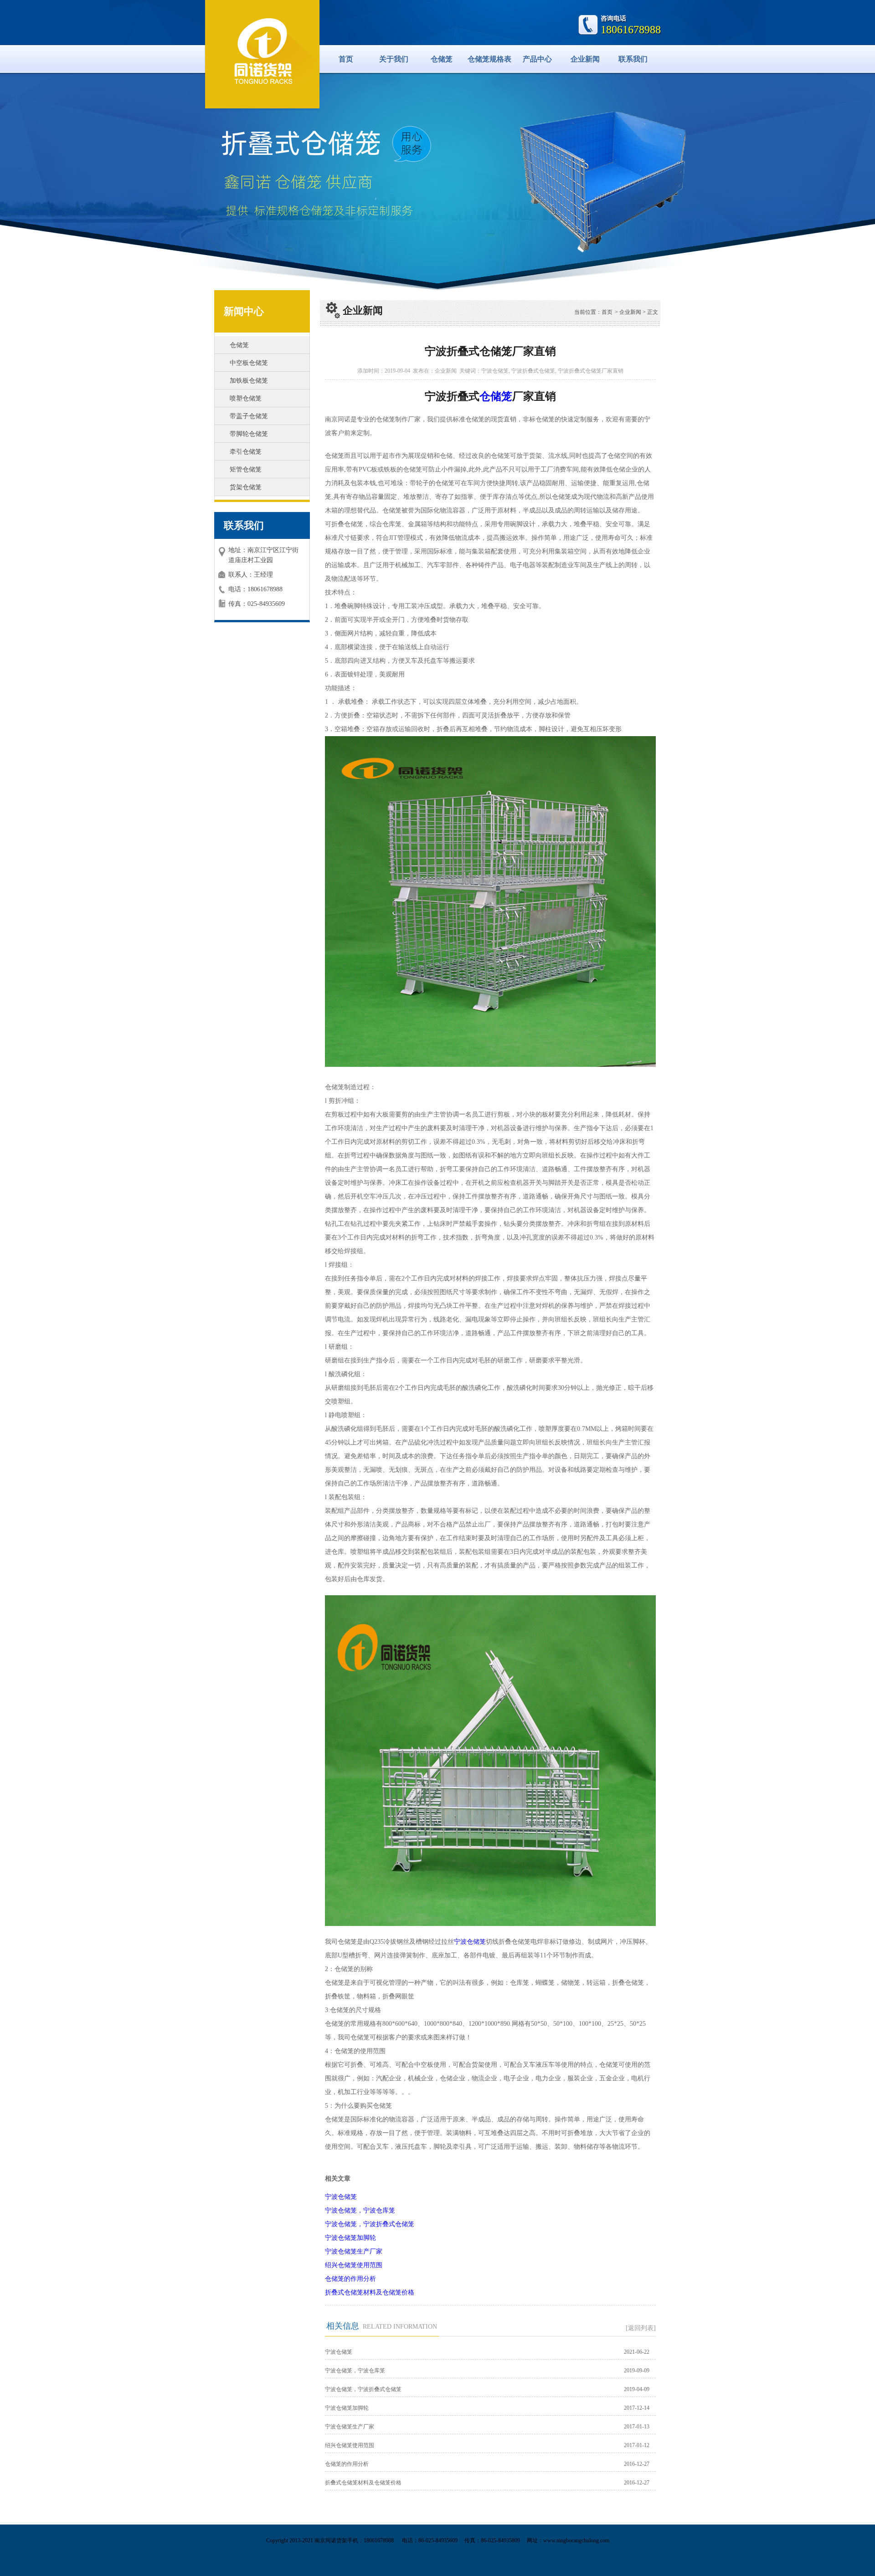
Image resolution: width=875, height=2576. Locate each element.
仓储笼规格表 (489, 59)
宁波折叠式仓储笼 (533, 371)
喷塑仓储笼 (246, 398)
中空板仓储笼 (249, 363)
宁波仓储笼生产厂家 (354, 2251)
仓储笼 (442, 59)
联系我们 (633, 59)
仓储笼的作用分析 (350, 2279)
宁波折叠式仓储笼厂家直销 (591, 371)
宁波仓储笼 (495, 371)
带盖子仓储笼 (249, 416)
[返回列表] (641, 2328)
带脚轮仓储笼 (249, 434)
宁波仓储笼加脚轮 (350, 2238)
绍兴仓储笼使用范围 (354, 2265)
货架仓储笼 (246, 487)
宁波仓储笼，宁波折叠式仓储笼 (370, 2224)
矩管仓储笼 (246, 469)
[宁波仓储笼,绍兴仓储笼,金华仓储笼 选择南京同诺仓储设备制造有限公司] (262, 53)
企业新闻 (585, 59)
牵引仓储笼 (246, 452)
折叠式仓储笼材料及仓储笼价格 (370, 2292)
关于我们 (394, 59)
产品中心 (537, 59)
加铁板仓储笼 (249, 381)
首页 (346, 59)
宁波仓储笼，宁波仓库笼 (360, 2210)
